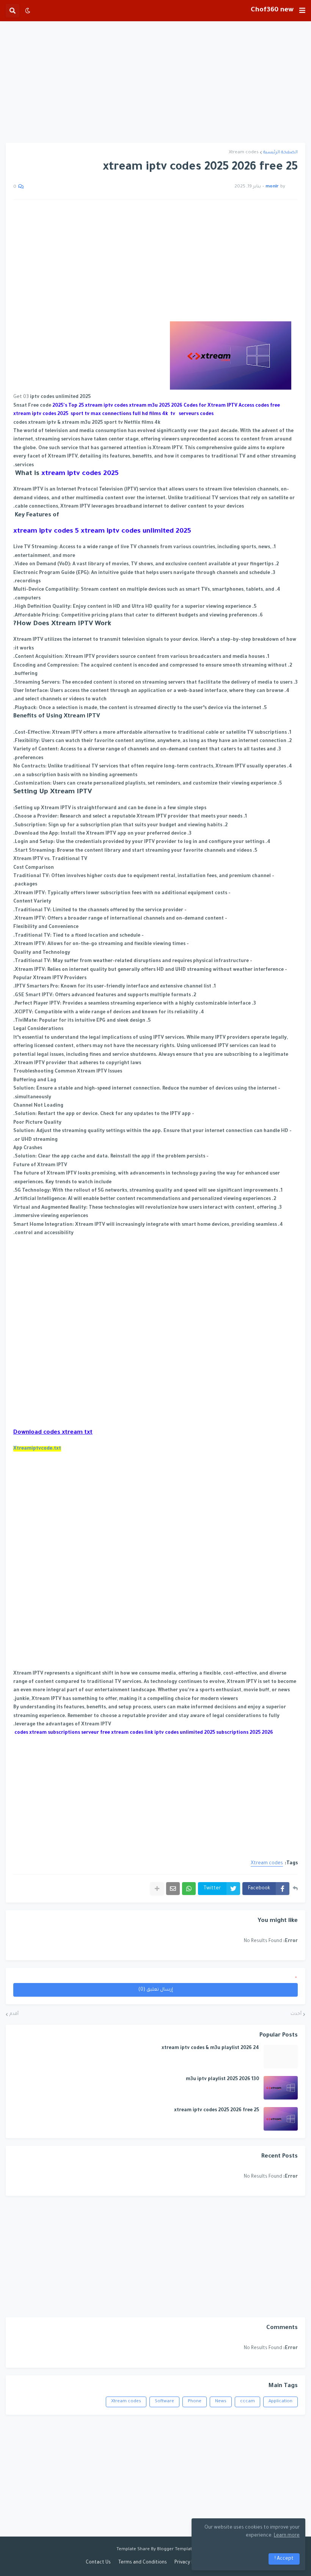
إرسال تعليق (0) (156, 1990)
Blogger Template (176, 2550)
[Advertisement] (155, 82)
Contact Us (98, 2563)
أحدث (296, 2014)
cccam (247, 2402)
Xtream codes (244, 153)
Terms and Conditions (143, 2563)
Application (280, 2402)
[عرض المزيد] (157, 1889)
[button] (302, 11)
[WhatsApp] (189, 1889)
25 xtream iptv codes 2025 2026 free (217, 2110)
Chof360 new (272, 10)
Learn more (287, 2536)
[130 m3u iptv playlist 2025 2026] (281, 2088)
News (221, 2402)
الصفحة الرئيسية (280, 153)
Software (164, 2402)
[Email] (173, 1889)
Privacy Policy (189, 2563)
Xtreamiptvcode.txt (37, 1449)
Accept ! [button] (284, 2559)
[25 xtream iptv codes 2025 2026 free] (281, 2119)
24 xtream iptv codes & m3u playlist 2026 (210, 2048)
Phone (195, 2402)
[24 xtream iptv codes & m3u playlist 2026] (281, 2057)
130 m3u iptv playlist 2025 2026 (222, 2079)
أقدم (14, 2014)
